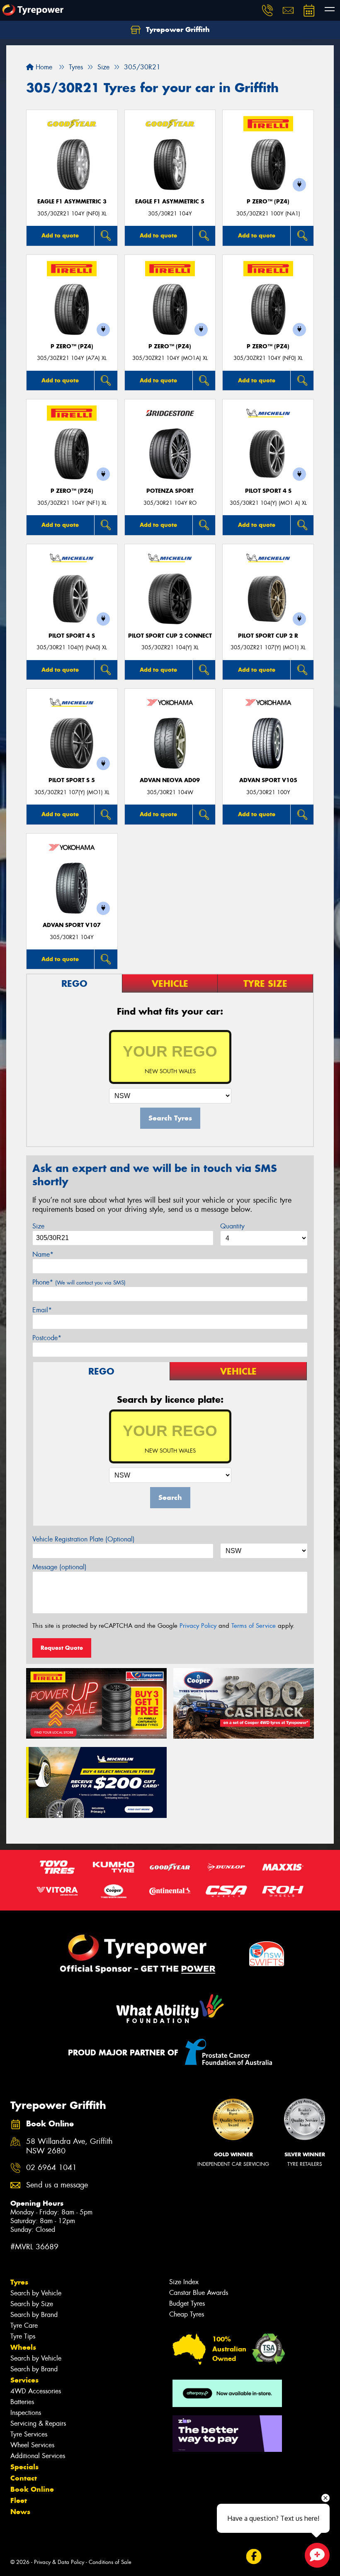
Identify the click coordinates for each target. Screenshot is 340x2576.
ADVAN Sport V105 (268, 780)
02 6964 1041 (51, 2168)
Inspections (26, 2413)
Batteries (22, 2402)
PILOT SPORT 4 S (268, 491)
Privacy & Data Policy (59, 2562)
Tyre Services (29, 2434)
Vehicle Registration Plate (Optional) (84, 1539)
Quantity (232, 1226)
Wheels (23, 2347)
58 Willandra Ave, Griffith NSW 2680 (69, 2146)
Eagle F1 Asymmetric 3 (72, 202)
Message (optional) (59, 1567)
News (20, 2512)
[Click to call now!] (267, 10)
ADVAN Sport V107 (72, 925)
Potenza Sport (170, 491)
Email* (42, 1310)
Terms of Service (254, 1626)
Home (43, 67)
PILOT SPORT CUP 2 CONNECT (170, 636)
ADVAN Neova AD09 (170, 780)
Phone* (79, 1282)
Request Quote (62, 1648)
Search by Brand (34, 2315)
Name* (43, 1254)
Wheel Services (32, 2445)
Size (38, 1226)
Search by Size (32, 2304)
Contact (24, 2478)
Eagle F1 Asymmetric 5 (170, 202)
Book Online (32, 2489)
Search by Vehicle (36, 2293)
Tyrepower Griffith (177, 29)
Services (24, 2380)
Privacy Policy (198, 1626)
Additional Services (38, 2456)
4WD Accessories (36, 2391)
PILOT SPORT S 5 (72, 780)
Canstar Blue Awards (199, 2293)
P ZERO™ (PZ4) (268, 202)
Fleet (19, 2500)
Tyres (19, 2282)
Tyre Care (24, 2325)
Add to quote (60, 235)
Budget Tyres (187, 2303)
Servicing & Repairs (38, 2423)
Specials (24, 2467)
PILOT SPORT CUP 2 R (268, 636)
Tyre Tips (23, 2336)
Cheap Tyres (187, 2314)
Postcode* (47, 1338)
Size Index (184, 2282)
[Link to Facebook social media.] (254, 2557)
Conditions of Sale (110, 2562)
